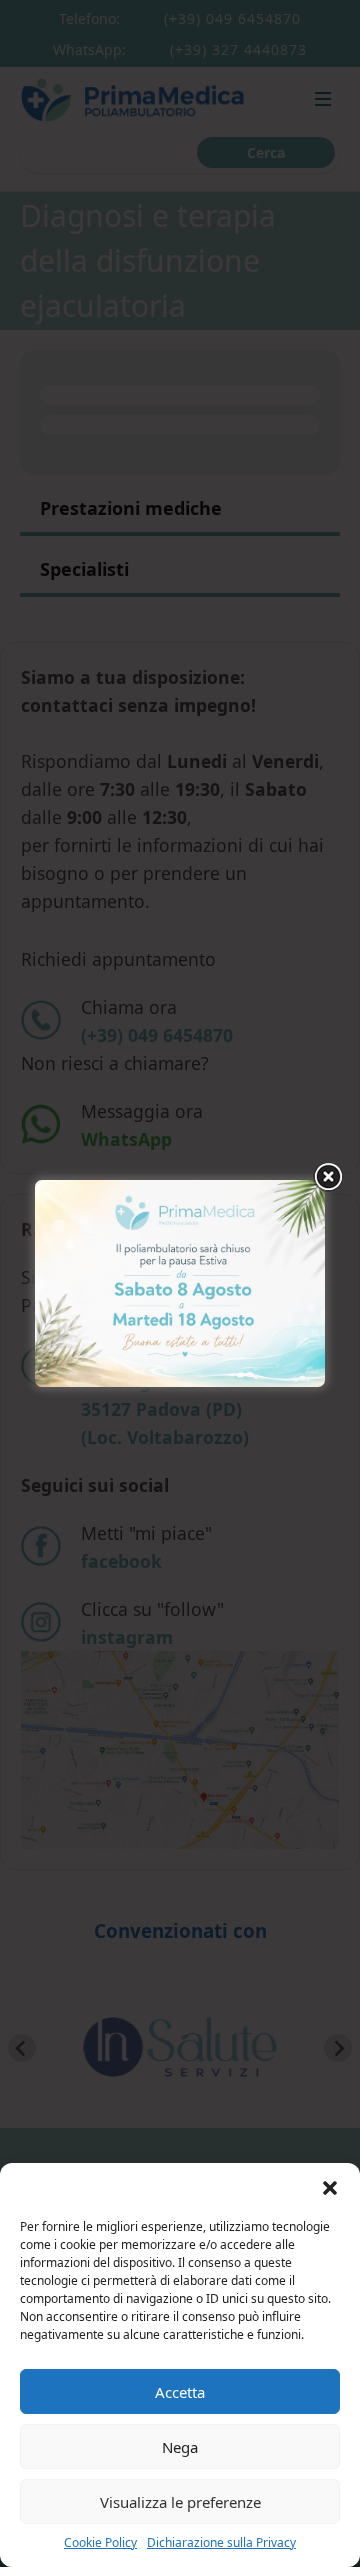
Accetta (180, 2392)
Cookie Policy (100, 2542)
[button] (330, 2188)
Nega (180, 2447)
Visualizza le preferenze (180, 2502)
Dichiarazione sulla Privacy (221, 2542)
